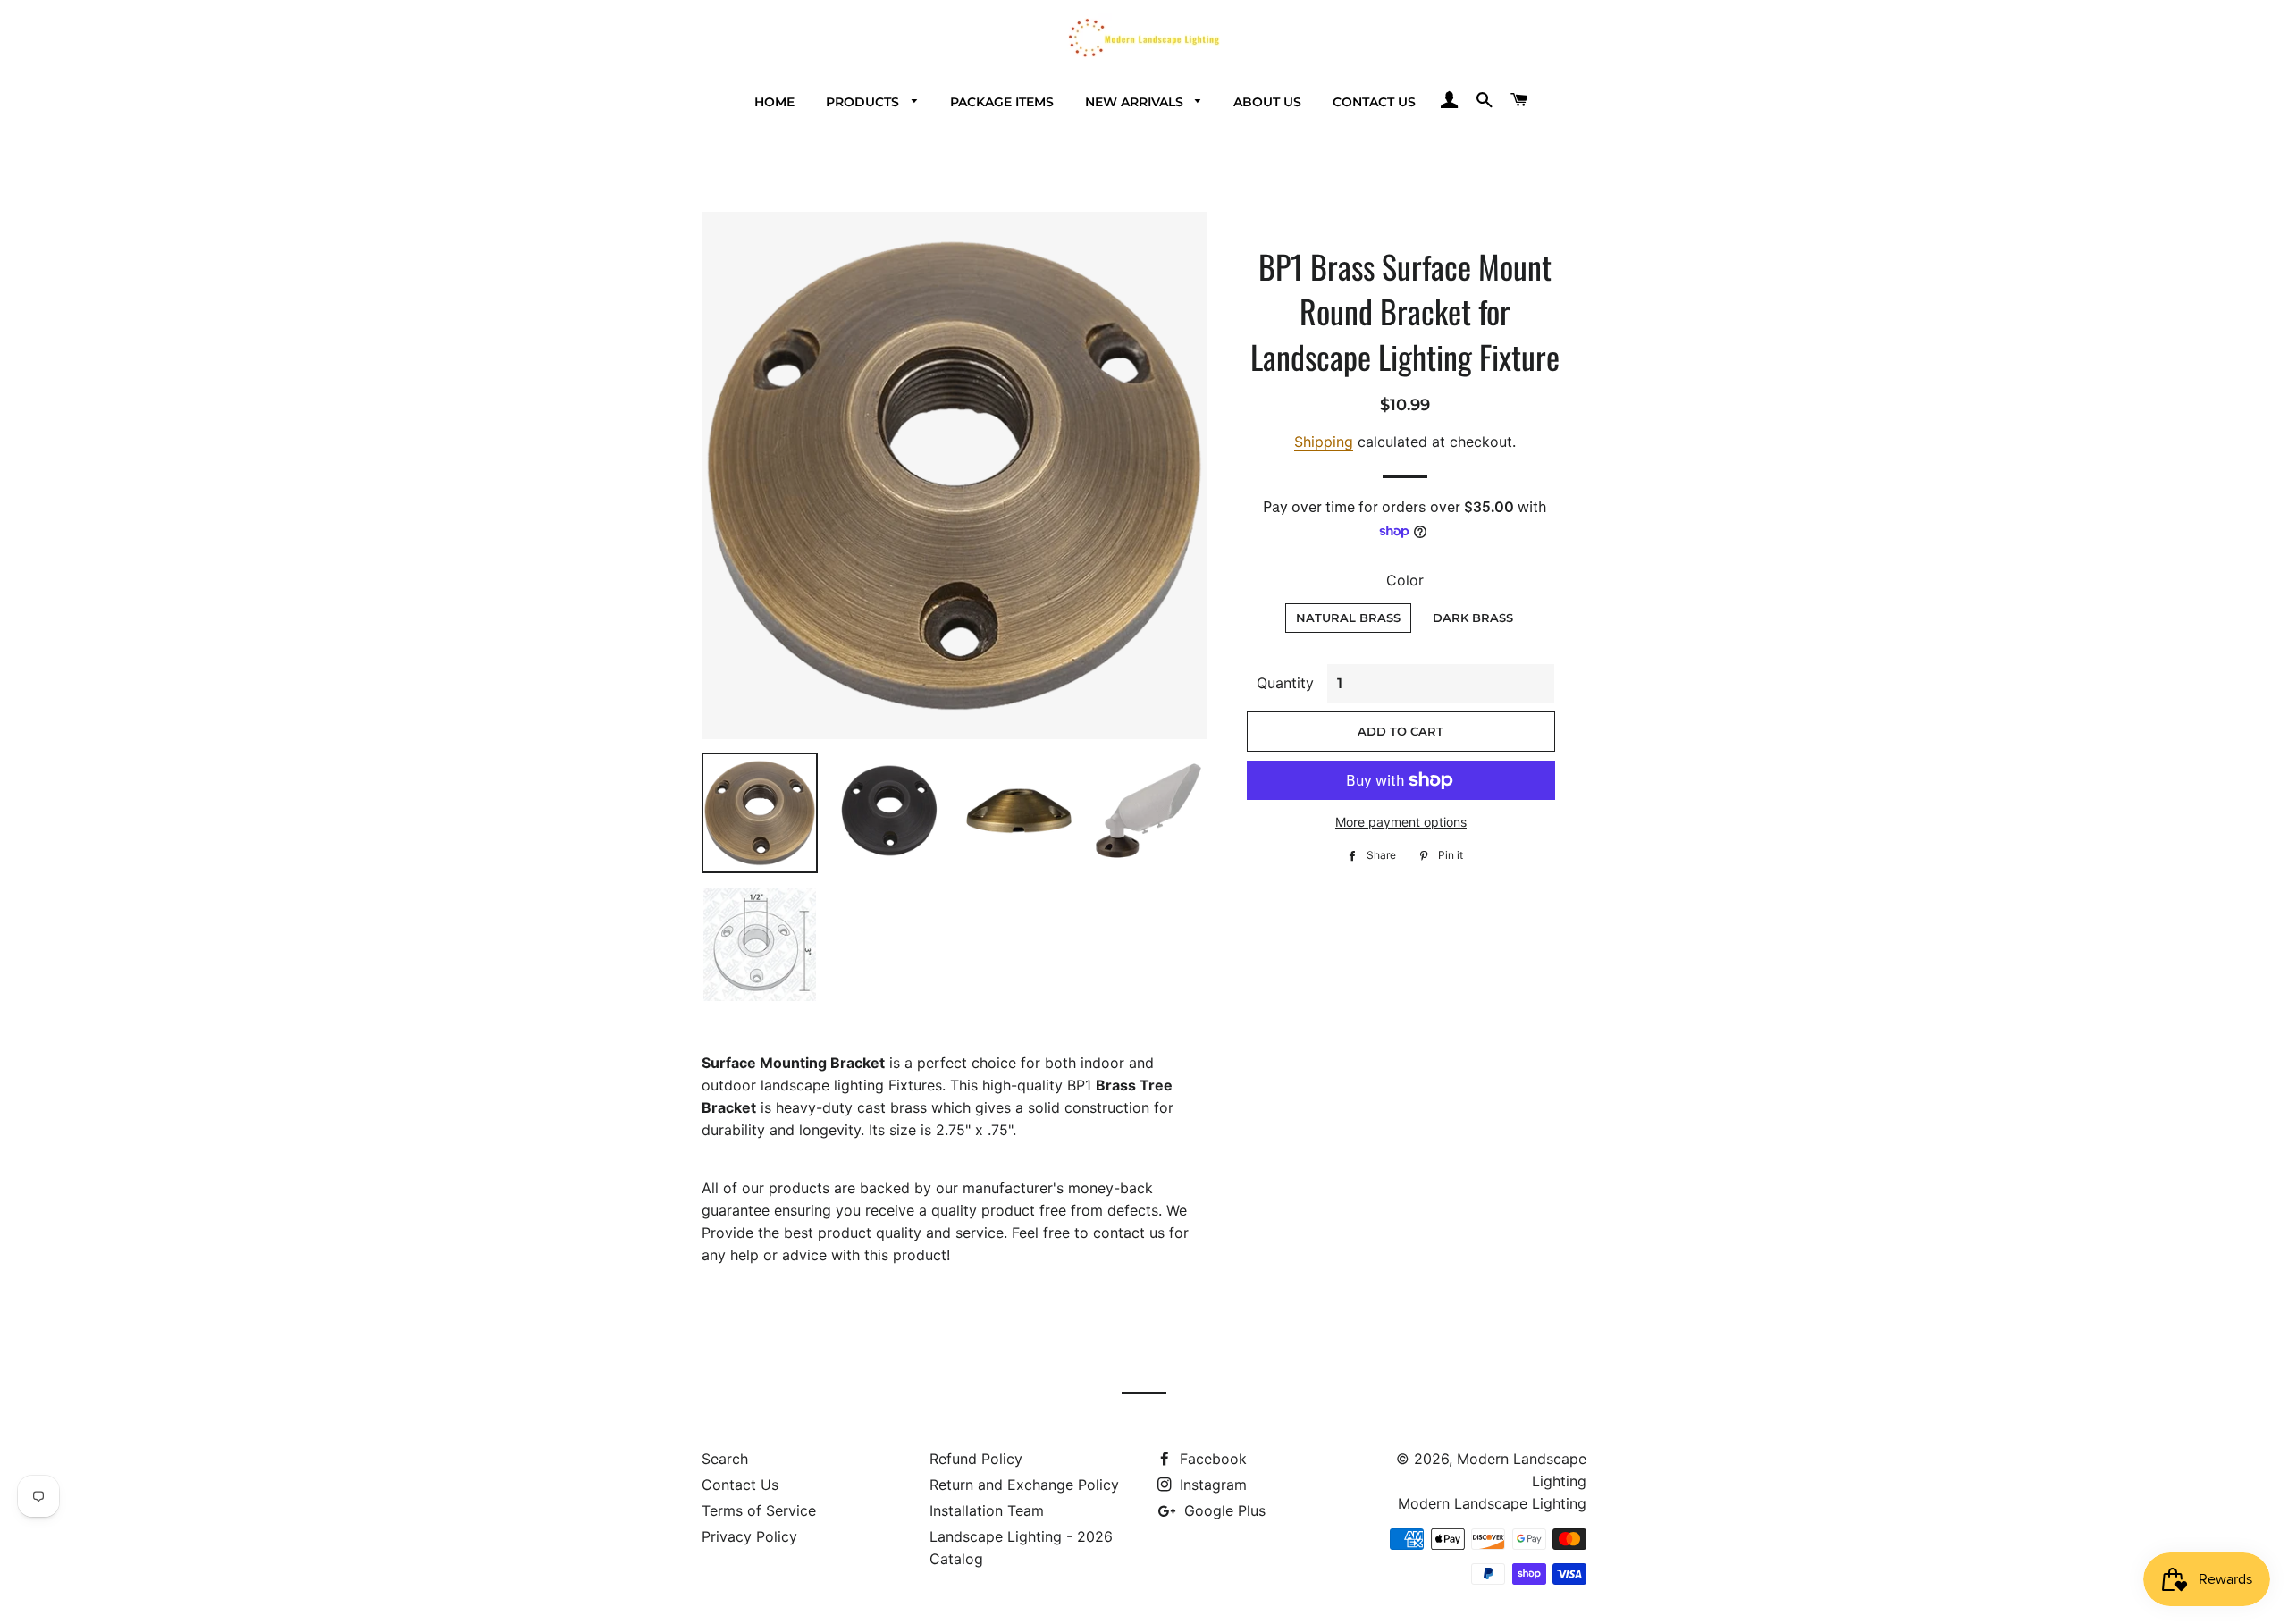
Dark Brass (1473, 618)
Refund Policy (976, 1459)
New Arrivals (1136, 102)
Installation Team (987, 1510)
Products (864, 102)
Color (1405, 580)
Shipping (1324, 442)
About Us (1267, 102)
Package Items (1002, 102)
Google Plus (1223, 1510)
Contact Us (1374, 102)
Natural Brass (1348, 618)
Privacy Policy (749, 1536)
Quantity (1285, 683)
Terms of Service (759, 1510)
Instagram (1211, 1485)
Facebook (1211, 1459)
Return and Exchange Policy (1024, 1485)
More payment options (1401, 822)
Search (725, 1459)
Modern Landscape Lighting (1492, 1503)
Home (774, 102)
